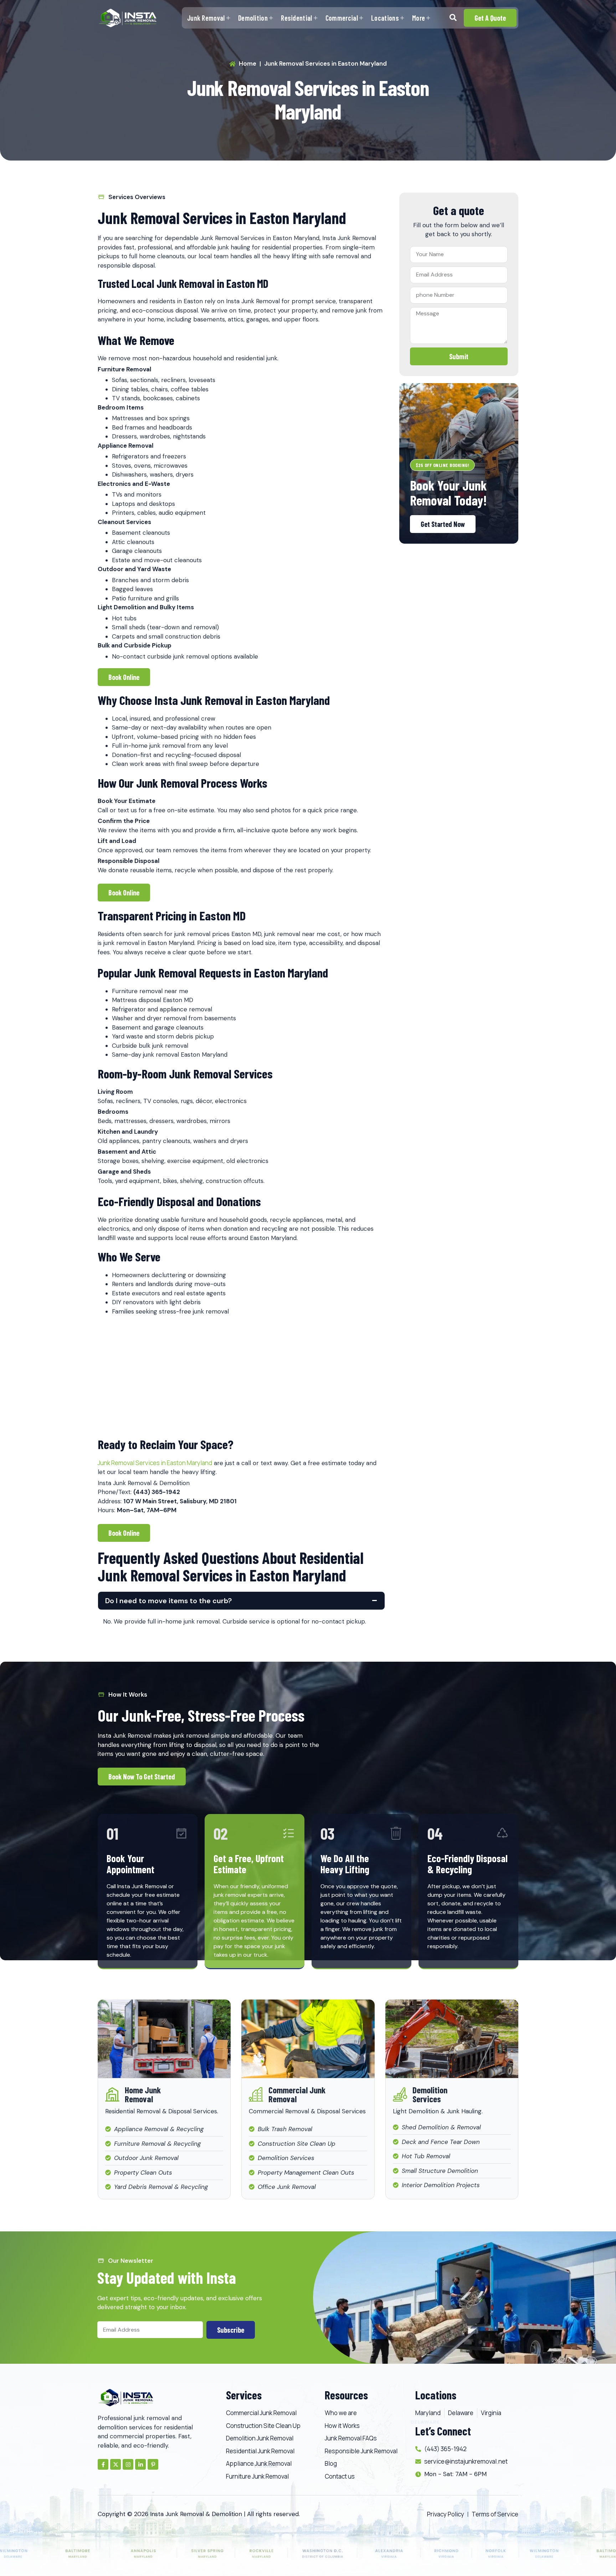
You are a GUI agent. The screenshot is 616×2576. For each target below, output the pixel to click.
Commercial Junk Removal (297, 2094)
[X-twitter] (115, 2464)
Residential (296, 18)
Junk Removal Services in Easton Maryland (155, 1463)
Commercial (342, 18)
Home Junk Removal (143, 2094)
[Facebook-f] (103, 2464)
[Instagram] (128, 2464)
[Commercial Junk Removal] (256, 2094)
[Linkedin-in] (140, 2464)
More (419, 18)
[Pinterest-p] (153, 2464)
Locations (385, 18)
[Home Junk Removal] (112, 2094)
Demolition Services (430, 2094)
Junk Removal (206, 18)
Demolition (253, 18)
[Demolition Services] (400, 2094)
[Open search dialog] (453, 18)
